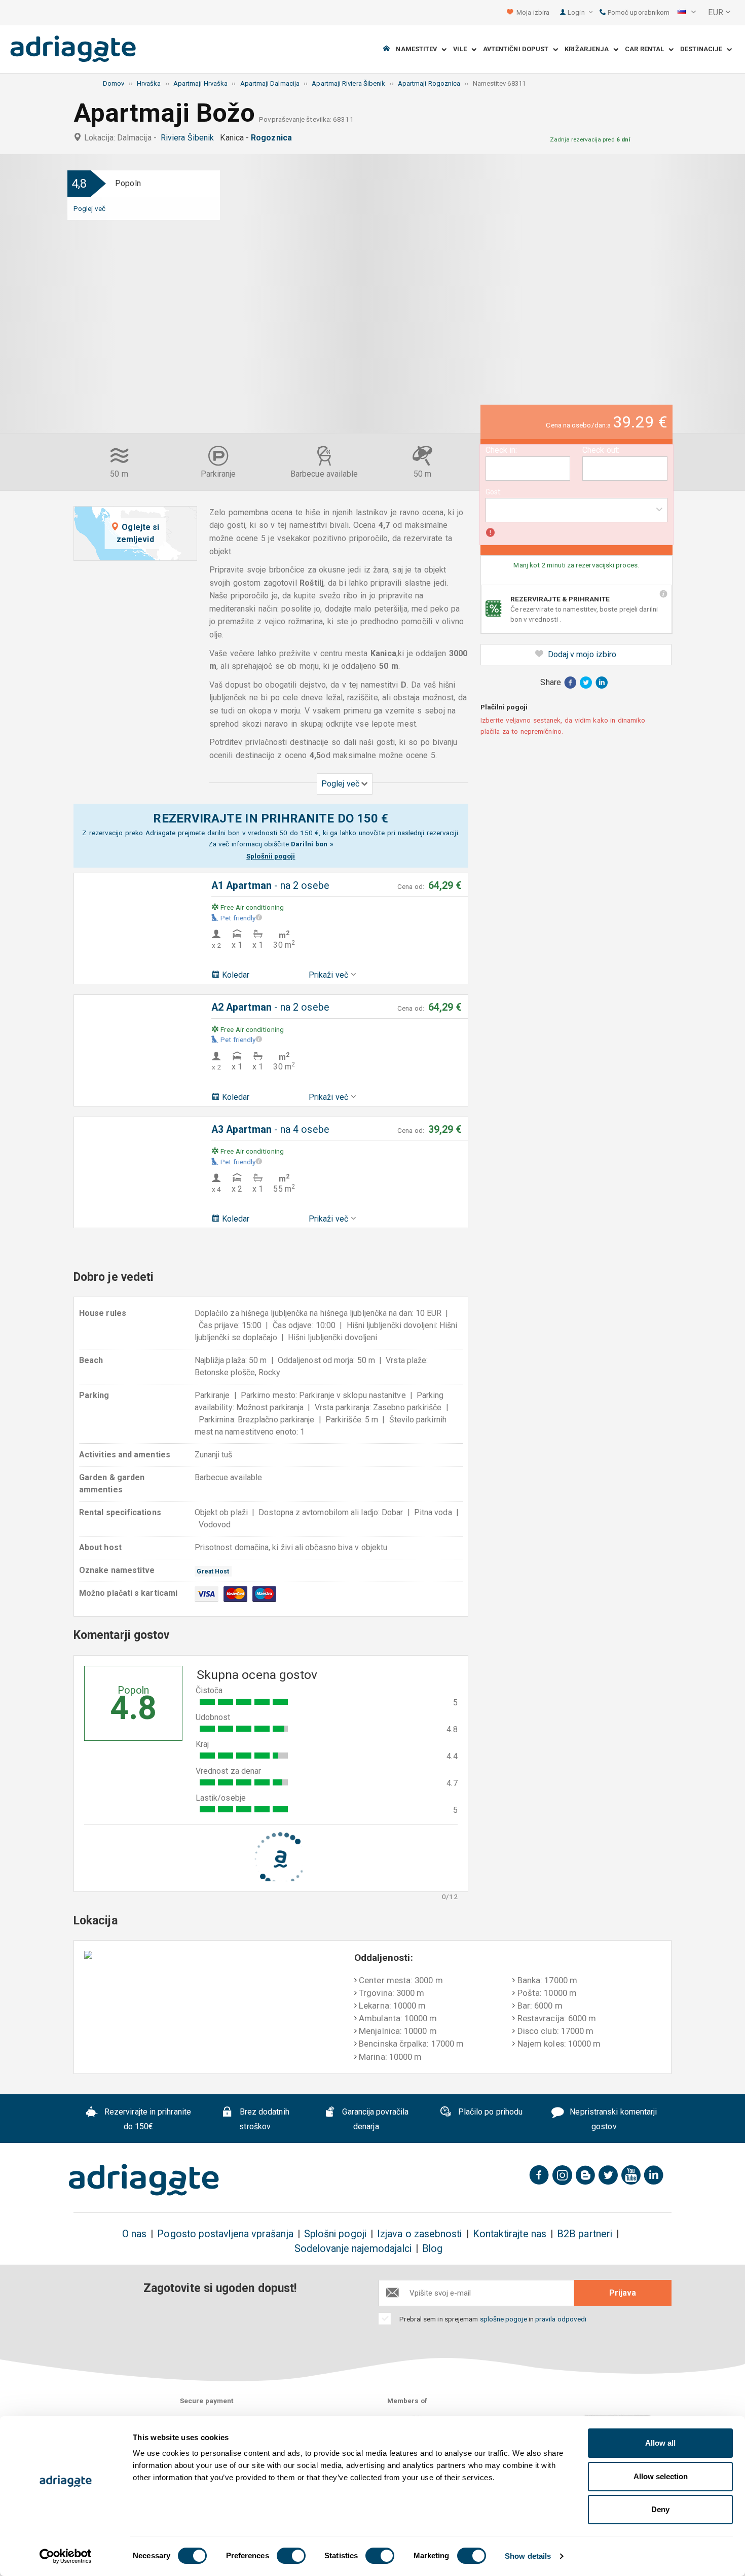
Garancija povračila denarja (374, 2119)
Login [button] (577, 12)
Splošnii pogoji (271, 856)
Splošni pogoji (335, 2234)
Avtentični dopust (518, 49)
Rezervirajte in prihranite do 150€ (147, 2119)
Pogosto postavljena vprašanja (225, 2234)
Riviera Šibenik (189, 138)
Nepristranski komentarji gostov (612, 2119)
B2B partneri (585, 2234)
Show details (528, 2556)
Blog (432, 2249)
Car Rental (647, 49)
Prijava (623, 2293)
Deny (660, 2509)
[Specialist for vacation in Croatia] (144, 2180)
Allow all (660, 2443)
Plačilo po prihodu (490, 2112)
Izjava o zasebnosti (420, 2234)
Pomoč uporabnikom (638, 12)
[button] (687, 13)
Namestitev (419, 49)
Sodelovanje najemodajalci (353, 2249)
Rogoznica (273, 138)
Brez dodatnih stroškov (264, 2119)
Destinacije (703, 49)
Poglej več (89, 208)
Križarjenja (589, 49)
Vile (462, 49)
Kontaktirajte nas (510, 2234)
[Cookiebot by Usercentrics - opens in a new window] (66, 2556)
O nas (134, 2234)
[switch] (291, 2556)
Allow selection (661, 2476)
